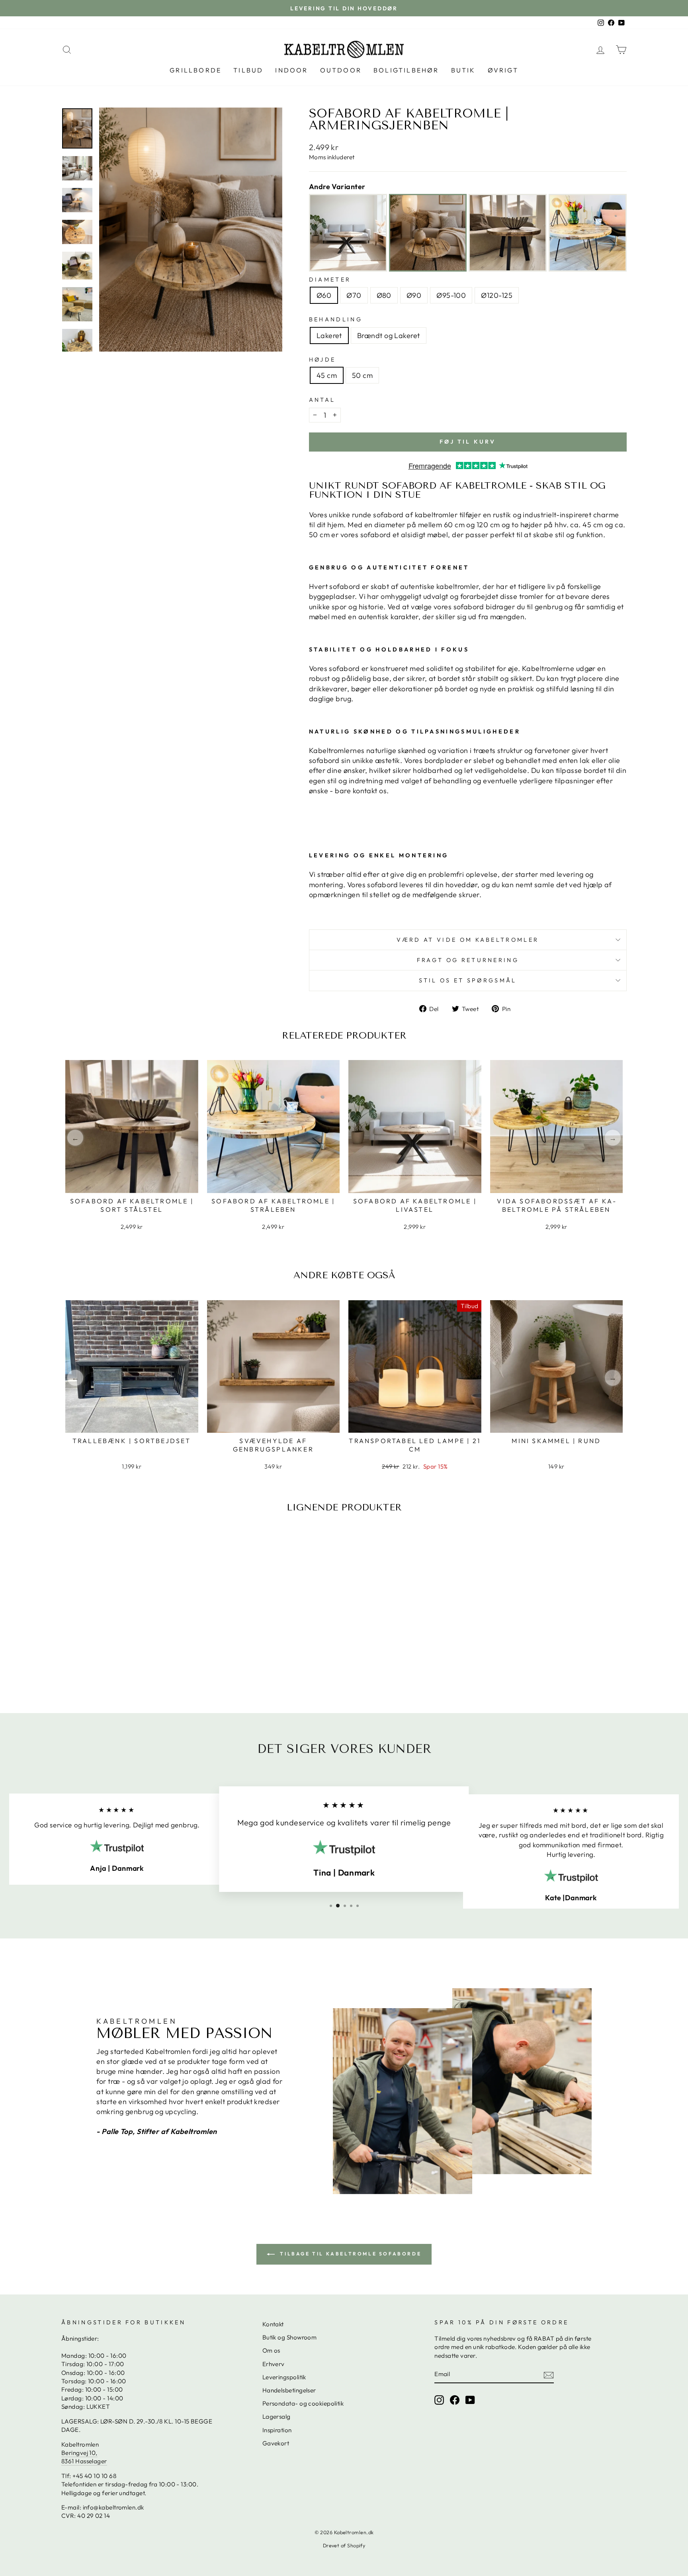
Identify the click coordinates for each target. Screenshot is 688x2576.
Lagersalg (277, 2417)
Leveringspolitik (284, 2377)
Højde (322, 360)
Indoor (291, 70)
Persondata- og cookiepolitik (303, 2403)
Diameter (330, 280)
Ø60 (324, 295)
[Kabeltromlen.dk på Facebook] (455, 2400)
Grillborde (195, 70)
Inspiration (277, 2430)
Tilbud (248, 70)
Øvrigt (503, 70)
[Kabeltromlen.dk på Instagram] (439, 2400)
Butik (463, 70)
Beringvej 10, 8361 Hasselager (84, 2457)
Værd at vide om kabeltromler (468, 940)
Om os (271, 2350)
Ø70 (354, 295)
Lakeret (329, 335)
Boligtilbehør (406, 70)
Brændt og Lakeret (389, 335)
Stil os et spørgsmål (468, 980)
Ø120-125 (497, 295)
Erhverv (274, 2364)
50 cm (362, 375)
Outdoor (341, 70)
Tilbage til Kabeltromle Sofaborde (350, 2254)
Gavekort (276, 2443)
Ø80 (384, 295)
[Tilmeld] (549, 2375)
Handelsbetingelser (289, 2390)
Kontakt (273, 2324)
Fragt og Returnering (468, 960)
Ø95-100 (451, 295)
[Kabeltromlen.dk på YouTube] (470, 2400)
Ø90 (414, 295)
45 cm (327, 375)
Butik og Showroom (290, 2337)
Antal (322, 400)
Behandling (336, 319)
